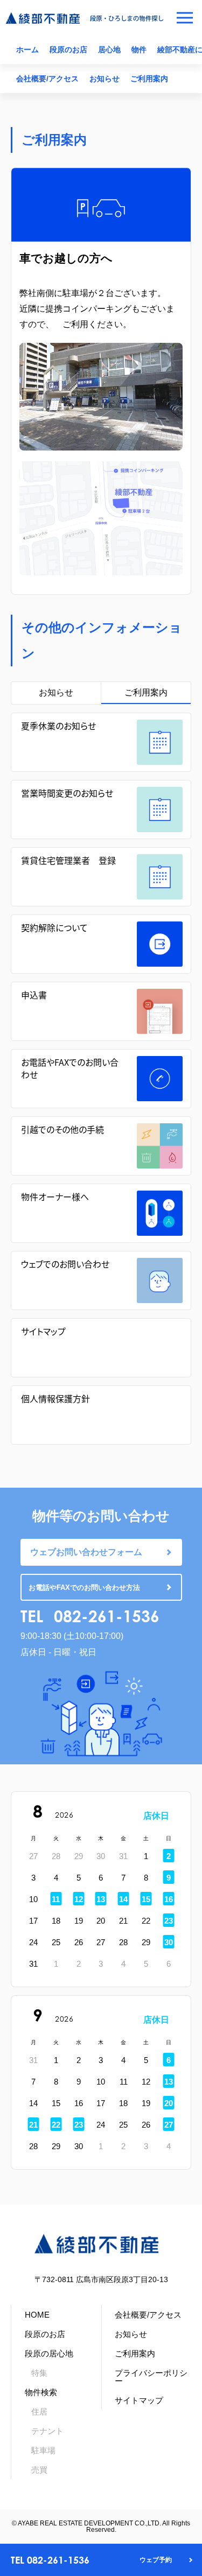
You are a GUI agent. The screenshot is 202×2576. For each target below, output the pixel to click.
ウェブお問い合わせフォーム (86, 1552)
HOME (37, 2315)
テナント (47, 2431)
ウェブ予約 (156, 2560)
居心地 (109, 50)
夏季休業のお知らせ (58, 726)
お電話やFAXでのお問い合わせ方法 (84, 1588)
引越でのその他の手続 (62, 1129)
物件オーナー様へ (55, 1196)
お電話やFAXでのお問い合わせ (70, 1068)
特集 (39, 2373)
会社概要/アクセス (47, 79)
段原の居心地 (49, 2353)
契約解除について (54, 927)
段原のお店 (68, 50)
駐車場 (43, 2450)
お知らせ (105, 79)
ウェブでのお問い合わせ (65, 1264)
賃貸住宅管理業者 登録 (68, 860)
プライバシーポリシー (151, 2377)
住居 (39, 2412)
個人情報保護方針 (55, 1398)
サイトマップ (43, 1331)
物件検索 (41, 2392)
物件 (139, 50)
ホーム (27, 50)
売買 (39, 2470)
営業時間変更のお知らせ (67, 793)
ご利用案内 (149, 79)
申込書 (34, 995)
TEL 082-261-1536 (50, 2560)
